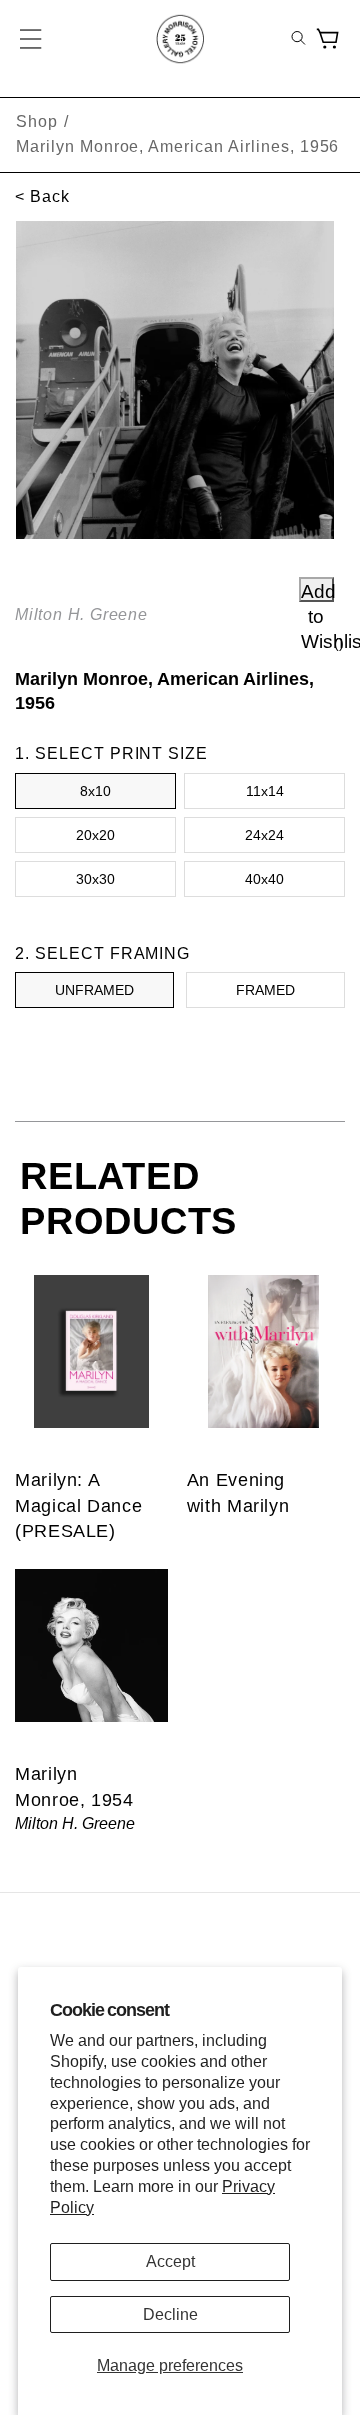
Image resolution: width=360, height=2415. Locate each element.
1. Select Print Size (111, 753)
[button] (32, 39)
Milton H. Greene (81, 614)
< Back (42, 196)
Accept (170, 2261)
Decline (170, 2314)
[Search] (298, 39)
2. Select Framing (102, 953)
